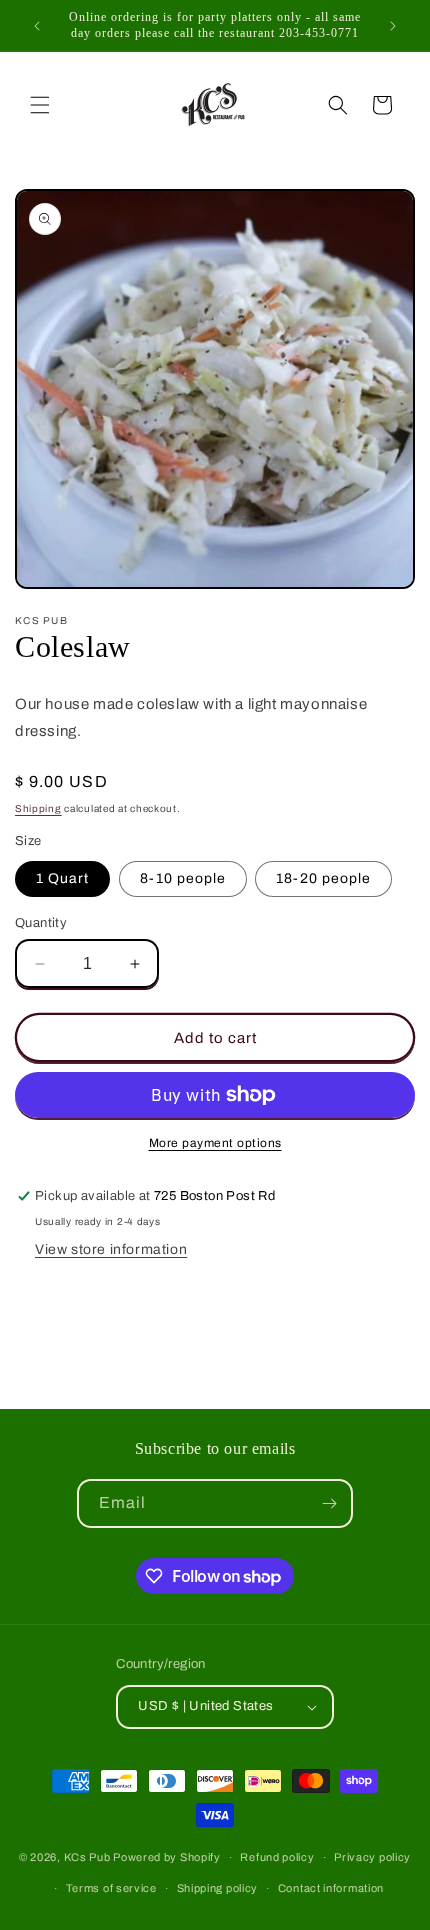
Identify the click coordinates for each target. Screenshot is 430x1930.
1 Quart (62, 878)
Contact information (331, 1888)
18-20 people (323, 878)
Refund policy (277, 1857)
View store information (111, 1249)
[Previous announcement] (37, 26)
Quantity (41, 923)
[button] (40, 105)
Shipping (38, 808)
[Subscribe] (329, 1503)
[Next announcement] (393, 26)
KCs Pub (89, 1857)
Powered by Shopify (167, 1857)
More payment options (215, 1143)
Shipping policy (218, 1888)
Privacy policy (372, 1857)
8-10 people (183, 878)
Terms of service (111, 1888)
